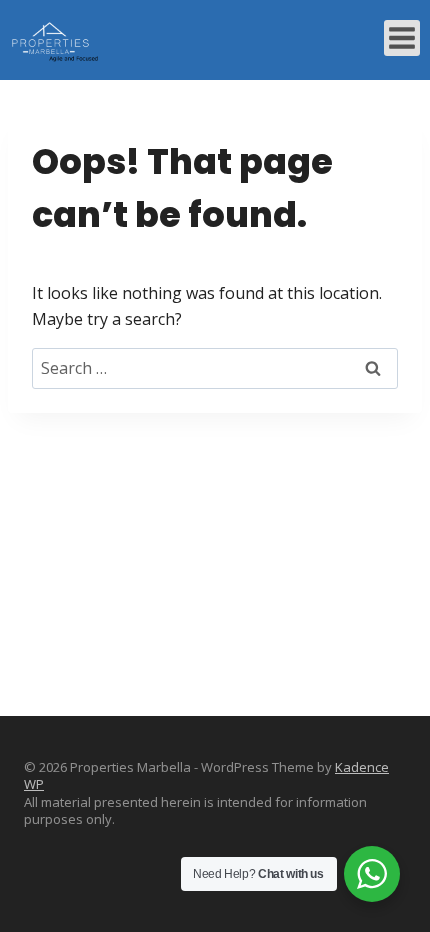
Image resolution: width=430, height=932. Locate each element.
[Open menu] (402, 38)
